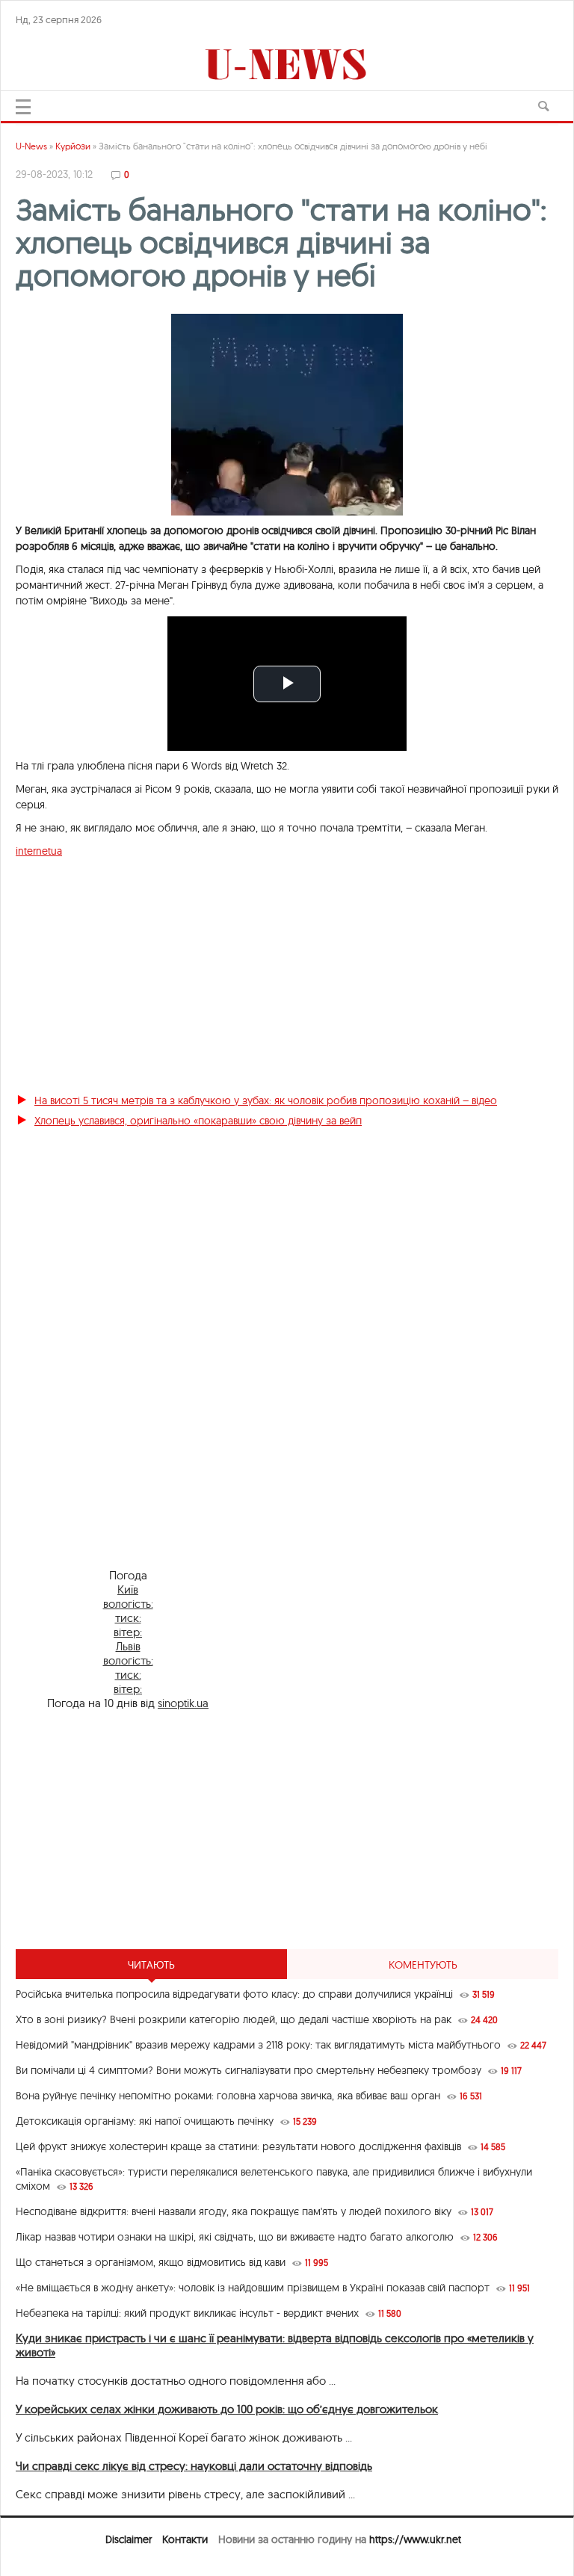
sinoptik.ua (183, 1703)
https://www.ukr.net (415, 2539)
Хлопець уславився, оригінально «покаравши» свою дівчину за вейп (198, 1121)
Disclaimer (129, 2539)
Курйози (73, 146)
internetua (39, 851)
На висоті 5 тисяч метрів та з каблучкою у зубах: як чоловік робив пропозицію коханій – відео (266, 1100)
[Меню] (23, 107)
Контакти (185, 2539)
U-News (31, 146)
